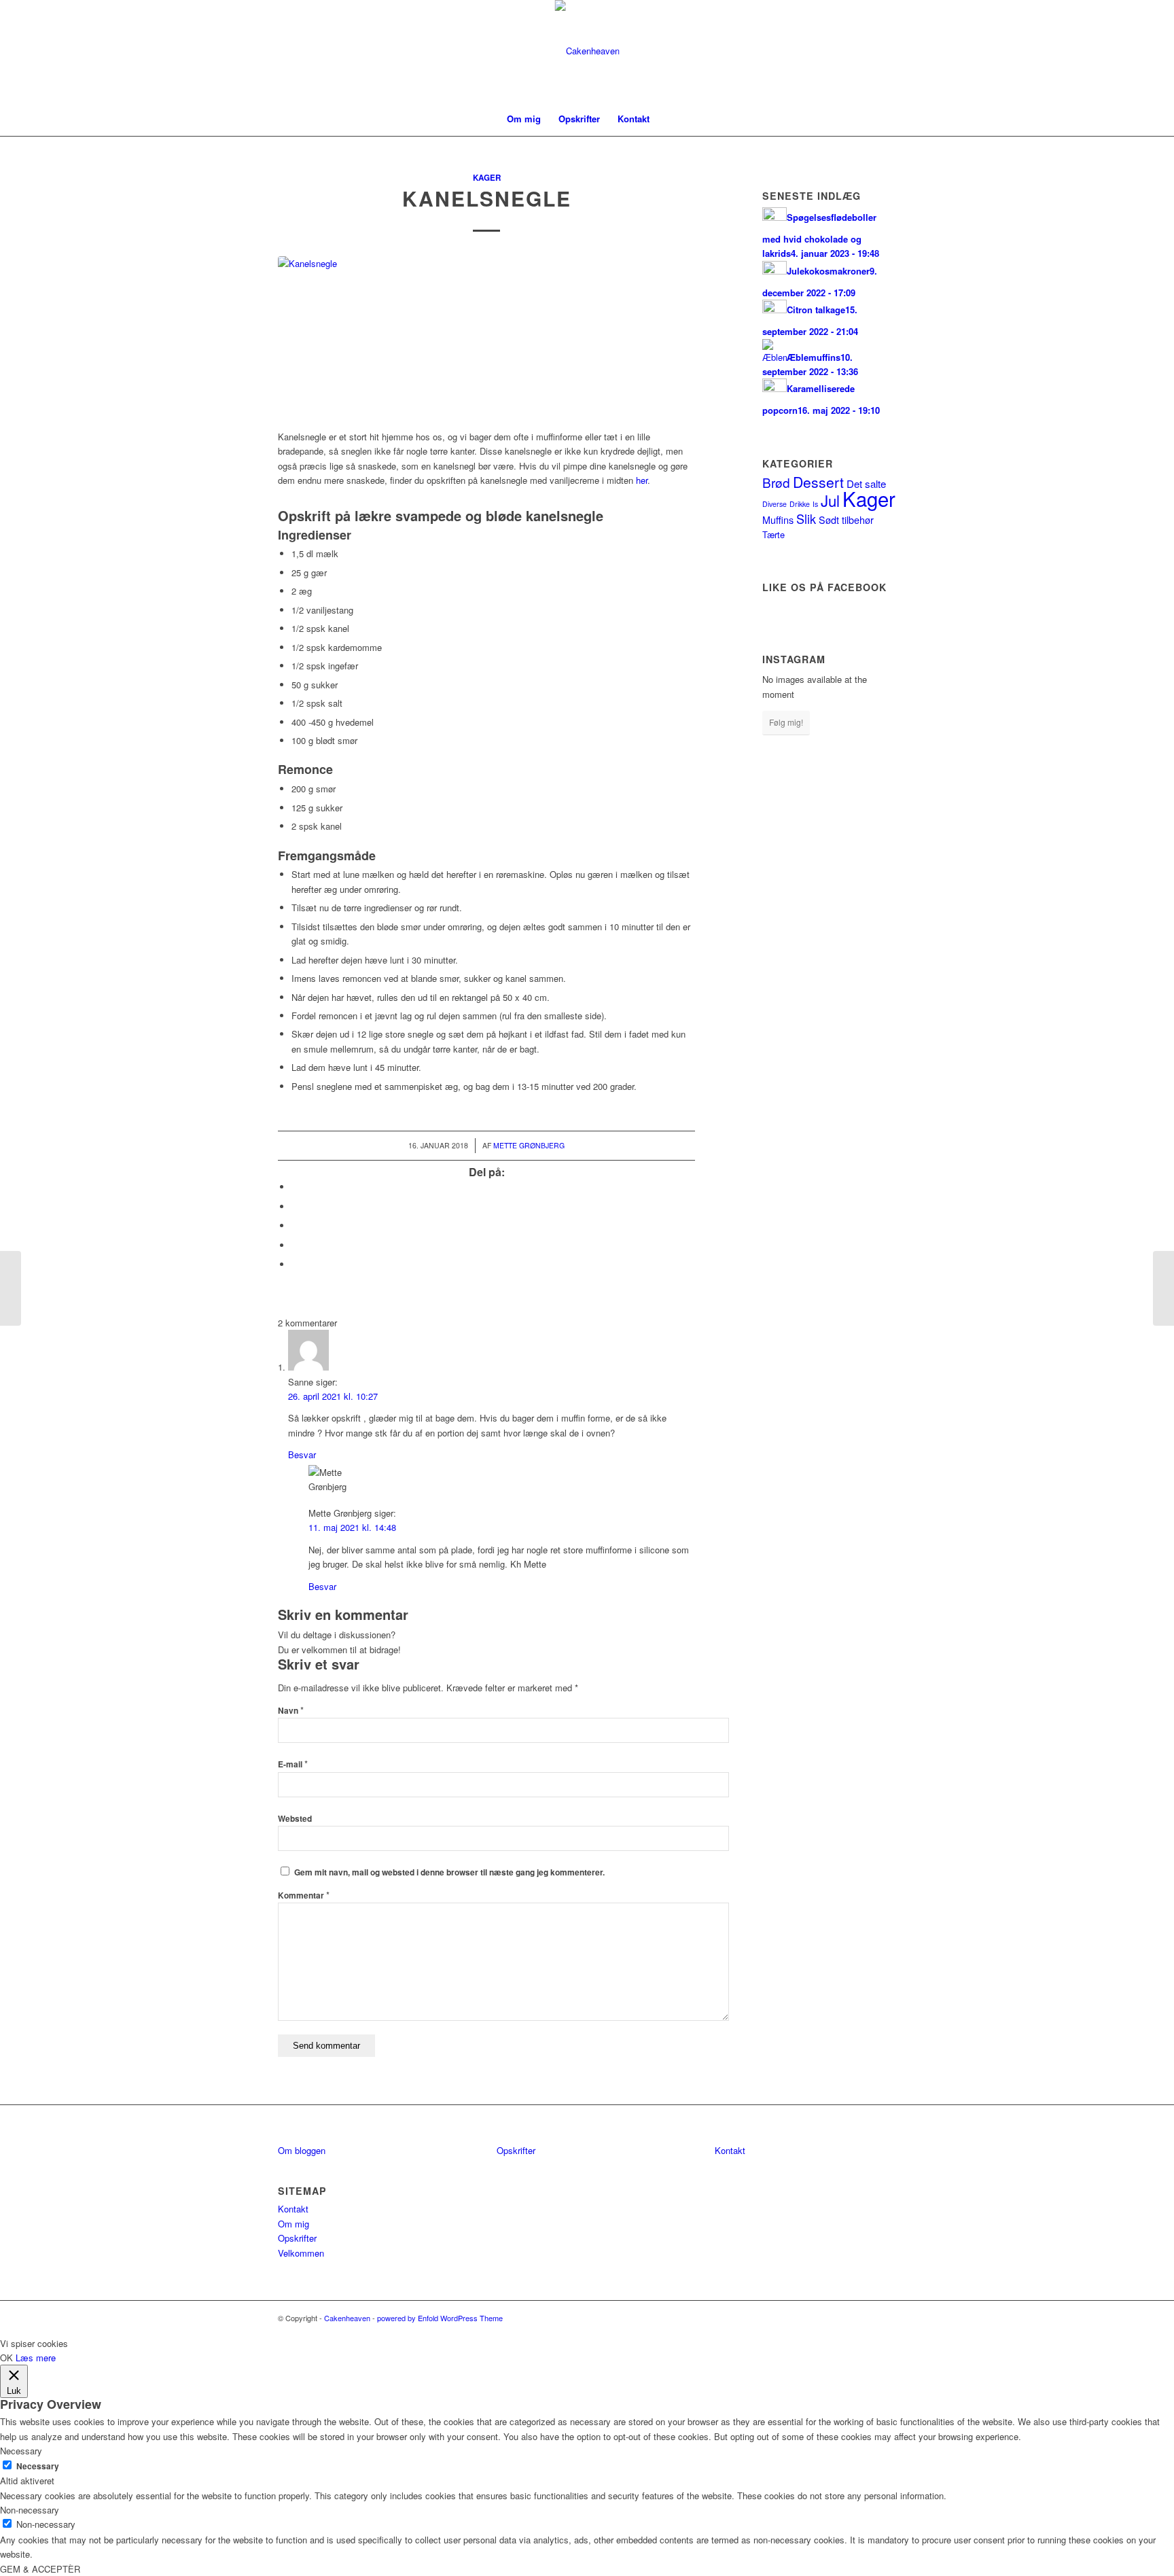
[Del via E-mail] (295, 1264)
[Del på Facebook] (295, 1187)
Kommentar (304, 1895)
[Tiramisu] (1163, 1288)
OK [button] (6, 2358)
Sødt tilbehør (846, 519)
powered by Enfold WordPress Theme (440, 2318)
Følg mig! (786, 722)
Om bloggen (302, 2150)
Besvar (302, 1454)
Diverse (775, 504)
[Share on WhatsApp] (295, 1225)
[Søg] (667, 119)
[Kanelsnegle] (486, 335)
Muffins (778, 519)
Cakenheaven (347, 2318)
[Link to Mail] (886, 51)
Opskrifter (297, 2238)
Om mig (293, 2224)
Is (815, 504)
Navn (291, 1711)
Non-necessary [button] (30, 2510)
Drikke (800, 504)
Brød (776, 482)
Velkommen (301, 2253)
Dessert (818, 482)
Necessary (38, 2466)
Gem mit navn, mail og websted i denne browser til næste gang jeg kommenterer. (449, 1872)
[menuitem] (524, 119)
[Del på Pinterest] (295, 1245)
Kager (487, 178)
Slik (806, 518)
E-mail (293, 1764)
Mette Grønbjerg (529, 1145)
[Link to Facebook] (845, 51)
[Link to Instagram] (866, 51)
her (642, 480)
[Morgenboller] (11, 1288)
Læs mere (36, 2358)
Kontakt (293, 2209)
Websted (295, 1819)
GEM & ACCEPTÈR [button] (40, 2569)
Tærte (773, 534)
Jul (830, 500)
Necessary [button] (21, 2451)
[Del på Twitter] (295, 1206)
